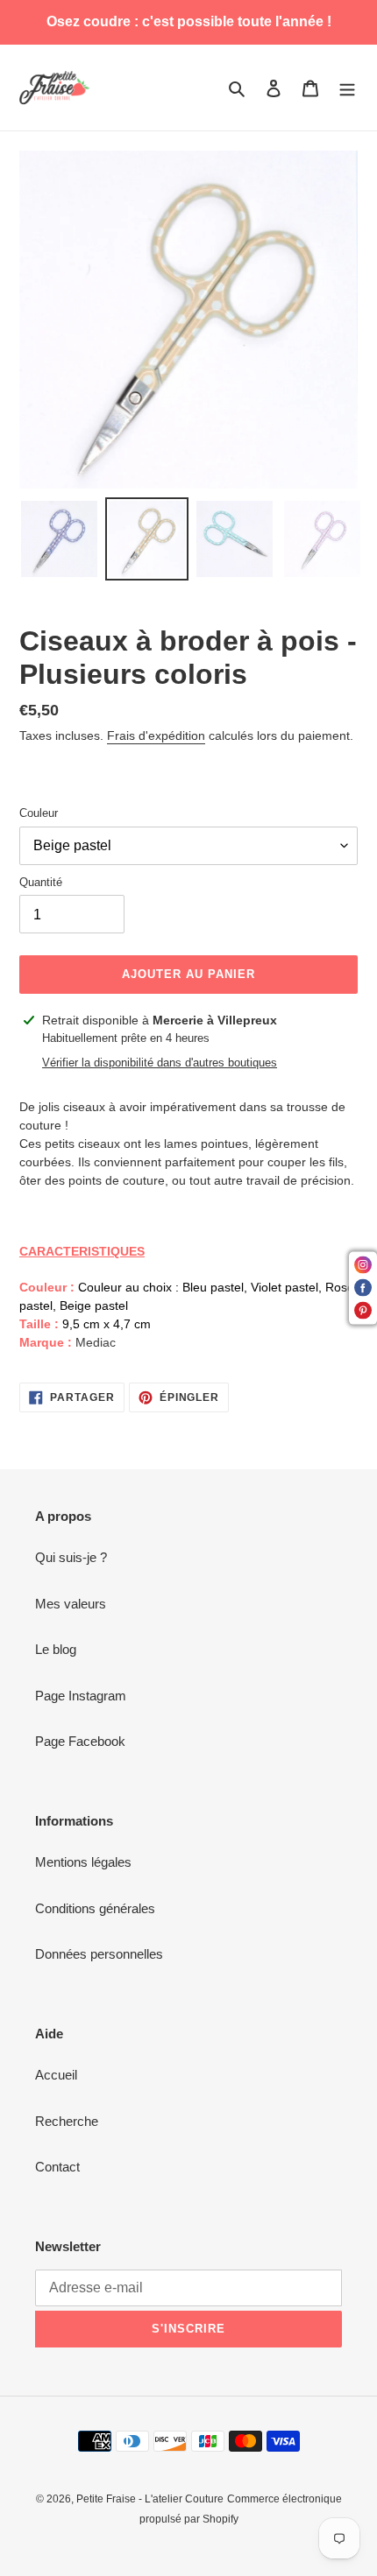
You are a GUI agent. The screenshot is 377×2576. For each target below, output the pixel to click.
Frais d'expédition (156, 735)
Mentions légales (83, 1862)
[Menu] (347, 88)
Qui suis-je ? (71, 1557)
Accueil (56, 2075)
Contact (57, 2167)
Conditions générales (95, 1908)
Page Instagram (81, 1696)
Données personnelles (99, 1954)
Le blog (56, 1649)
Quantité (41, 882)
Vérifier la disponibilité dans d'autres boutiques (160, 1063)
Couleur (39, 813)
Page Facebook (80, 1741)
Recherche (67, 2121)
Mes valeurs (71, 1604)
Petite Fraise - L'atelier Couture (150, 2499)
